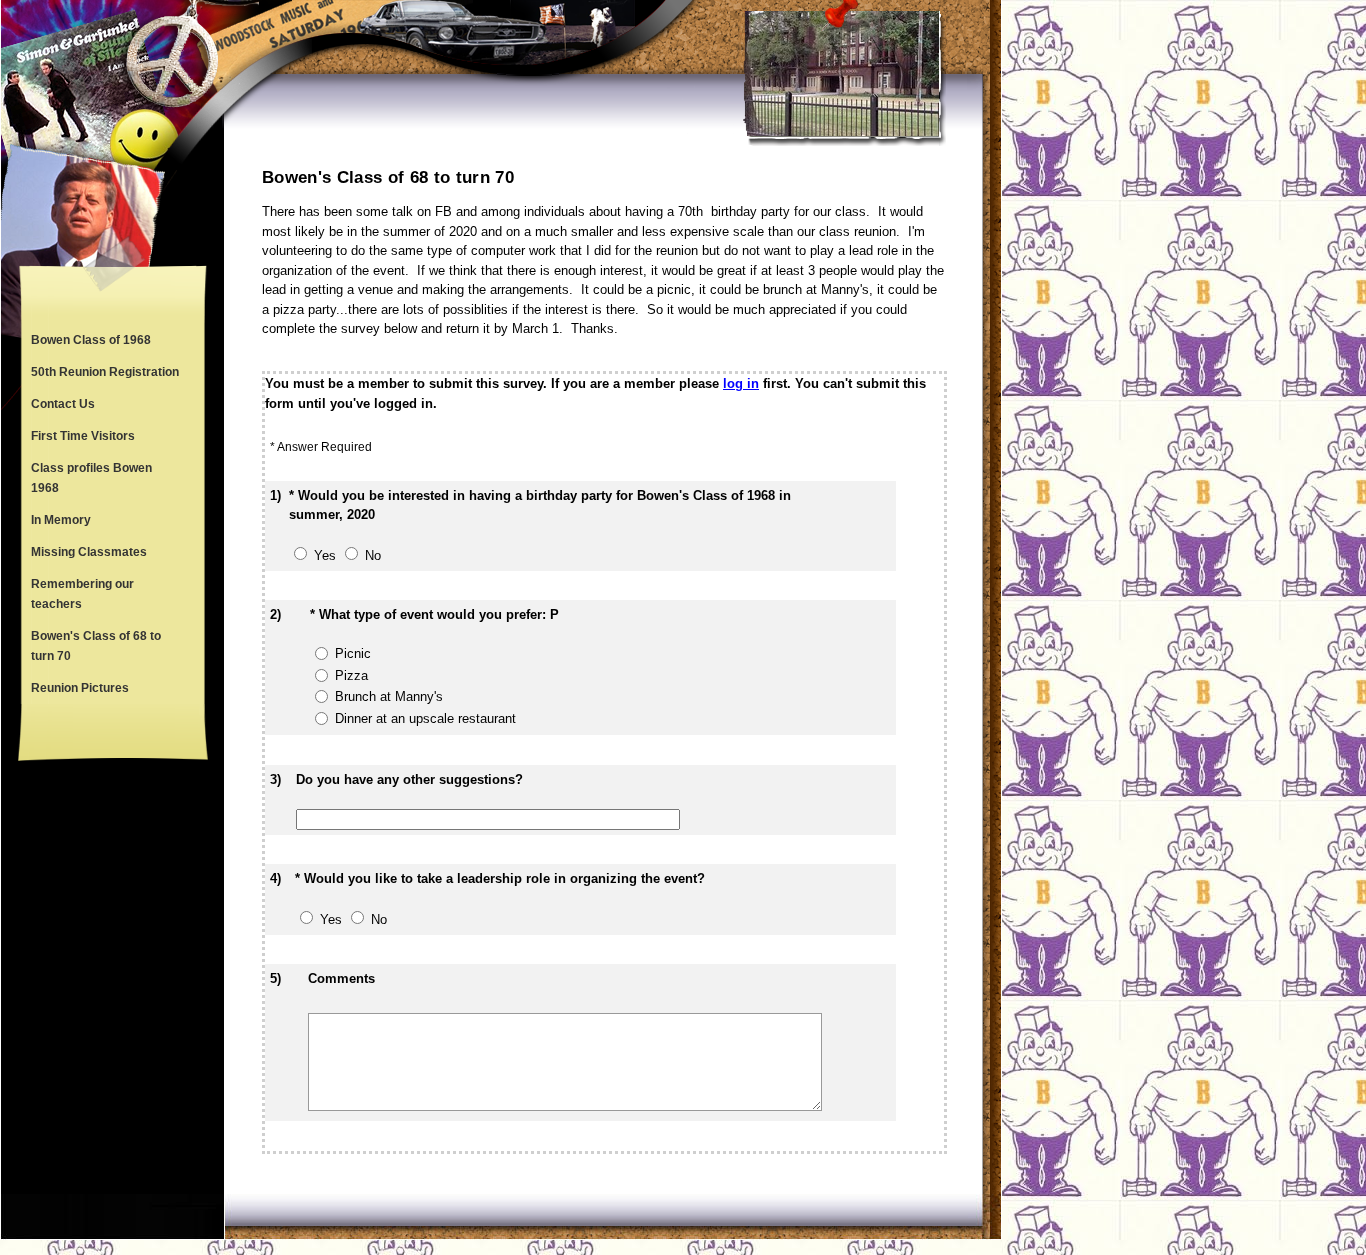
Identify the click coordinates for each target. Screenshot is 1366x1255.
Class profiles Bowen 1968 (91, 478)
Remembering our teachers (82, 594)
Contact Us (63, 404)
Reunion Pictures (80, 688)
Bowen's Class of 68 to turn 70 (96, 646)
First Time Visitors (83, 436)
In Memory (61, 520)
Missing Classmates (89, 552)
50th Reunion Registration (105, 372)
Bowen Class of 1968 (91, 340)
